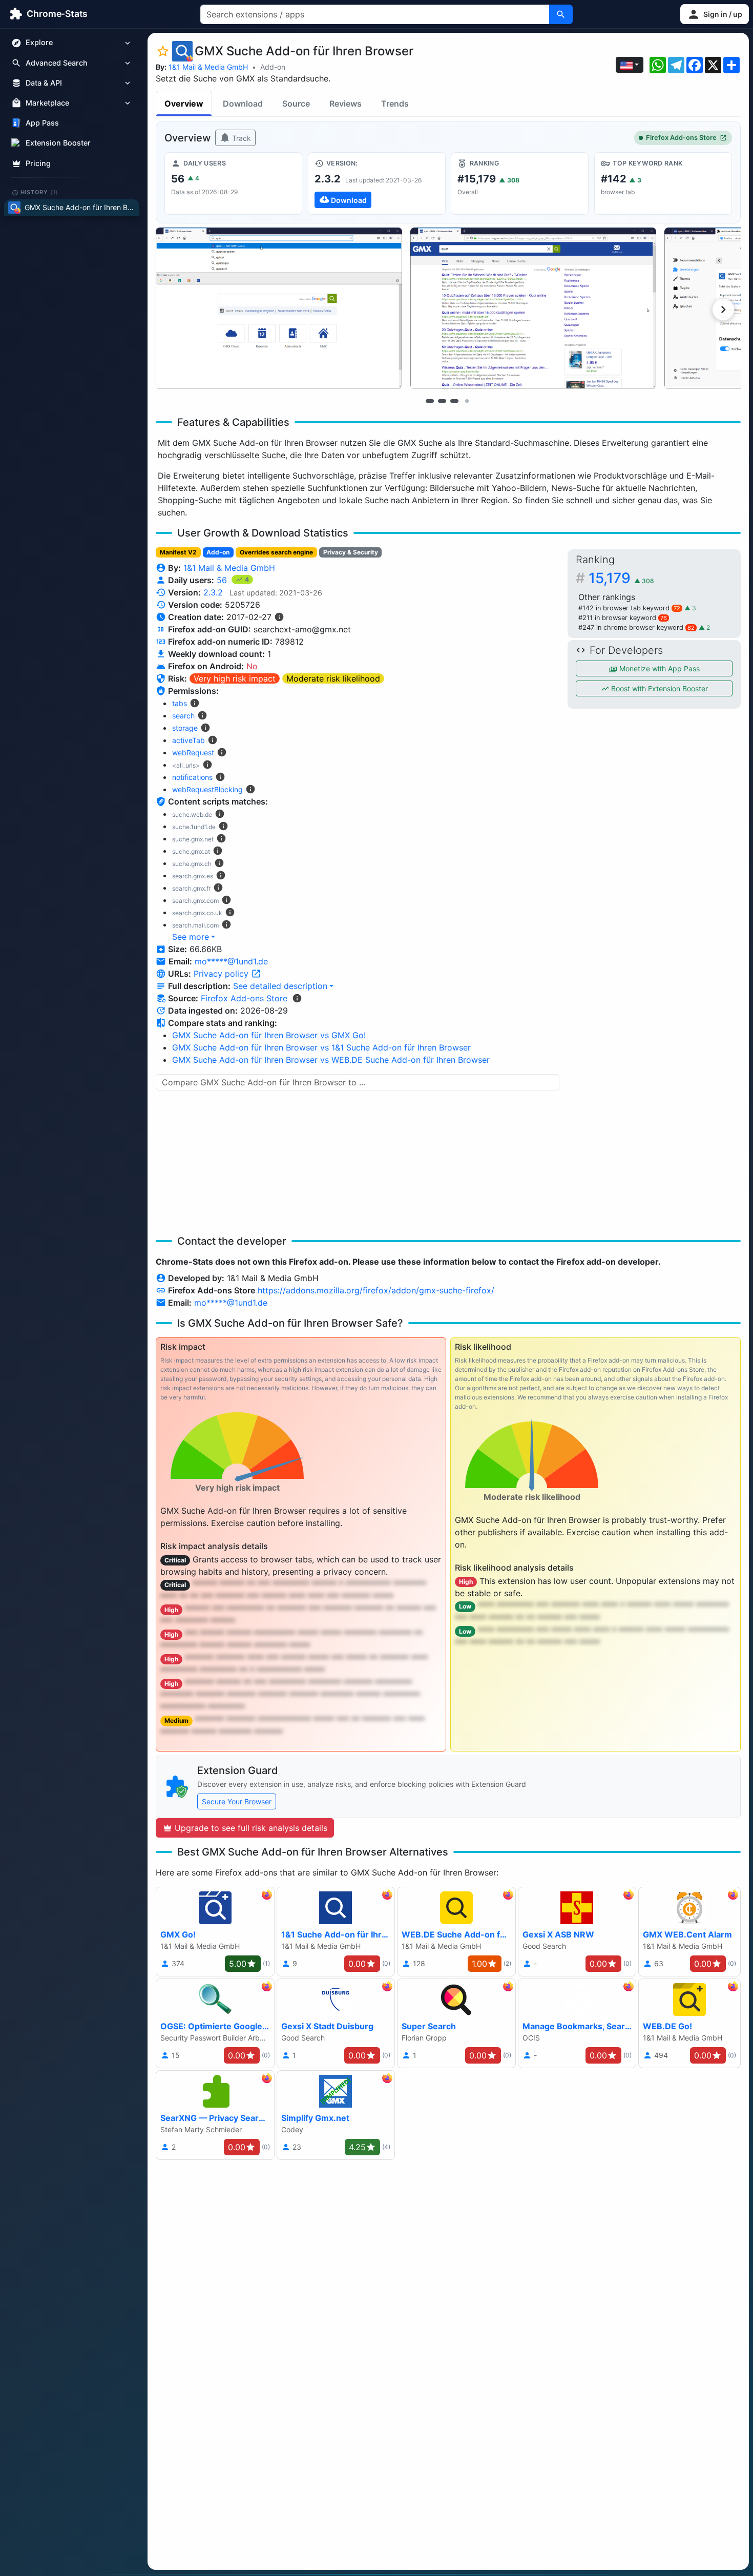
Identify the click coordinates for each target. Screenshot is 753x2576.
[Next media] (723, 310)
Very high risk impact (235, 678)
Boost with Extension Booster (658, 688)
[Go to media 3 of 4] (454, 401)
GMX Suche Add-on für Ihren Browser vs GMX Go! (269, 1035)
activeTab (189, 740)
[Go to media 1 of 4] (430, 401)
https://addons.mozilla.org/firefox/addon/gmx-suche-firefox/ (376, 1290)
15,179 (621, 578)
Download (243, 104)
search (183, 716)
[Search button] (561, 14)
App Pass (42, 123)
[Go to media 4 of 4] (467, 401)
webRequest (193, 753)
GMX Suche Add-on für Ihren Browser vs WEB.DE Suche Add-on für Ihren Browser (331, 1060)
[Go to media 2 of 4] (442, 401)
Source (296, 104)
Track (240, 138)
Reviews (346, 104)
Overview (184, 104)
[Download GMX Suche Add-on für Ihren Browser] (377, 183)
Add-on (273, 67)
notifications (192, 777)
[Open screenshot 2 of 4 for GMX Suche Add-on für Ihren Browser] (534, 308)
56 (223, 580)
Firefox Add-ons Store (681, 138)
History (39, 192)
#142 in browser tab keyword (629, 608)
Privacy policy (222, 974)
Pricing (38, 163)
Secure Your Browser (237, 1801)
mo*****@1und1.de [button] (231, 961)
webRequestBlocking (207, 789)
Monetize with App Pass (658, 668)
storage (185, 728)
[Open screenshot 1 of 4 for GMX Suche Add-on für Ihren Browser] (279, 308)
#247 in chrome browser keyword (636, 627)
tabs (180, 703)
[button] (715, 14)
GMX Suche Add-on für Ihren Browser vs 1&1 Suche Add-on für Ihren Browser (321, 1047)
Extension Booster (58, 143)
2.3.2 (213, 592)
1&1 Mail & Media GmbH (208, 67)
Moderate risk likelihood (333, 678)
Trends (395, 104)
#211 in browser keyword (623, 618)
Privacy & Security (351, 552)
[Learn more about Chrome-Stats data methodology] (297, 998)
